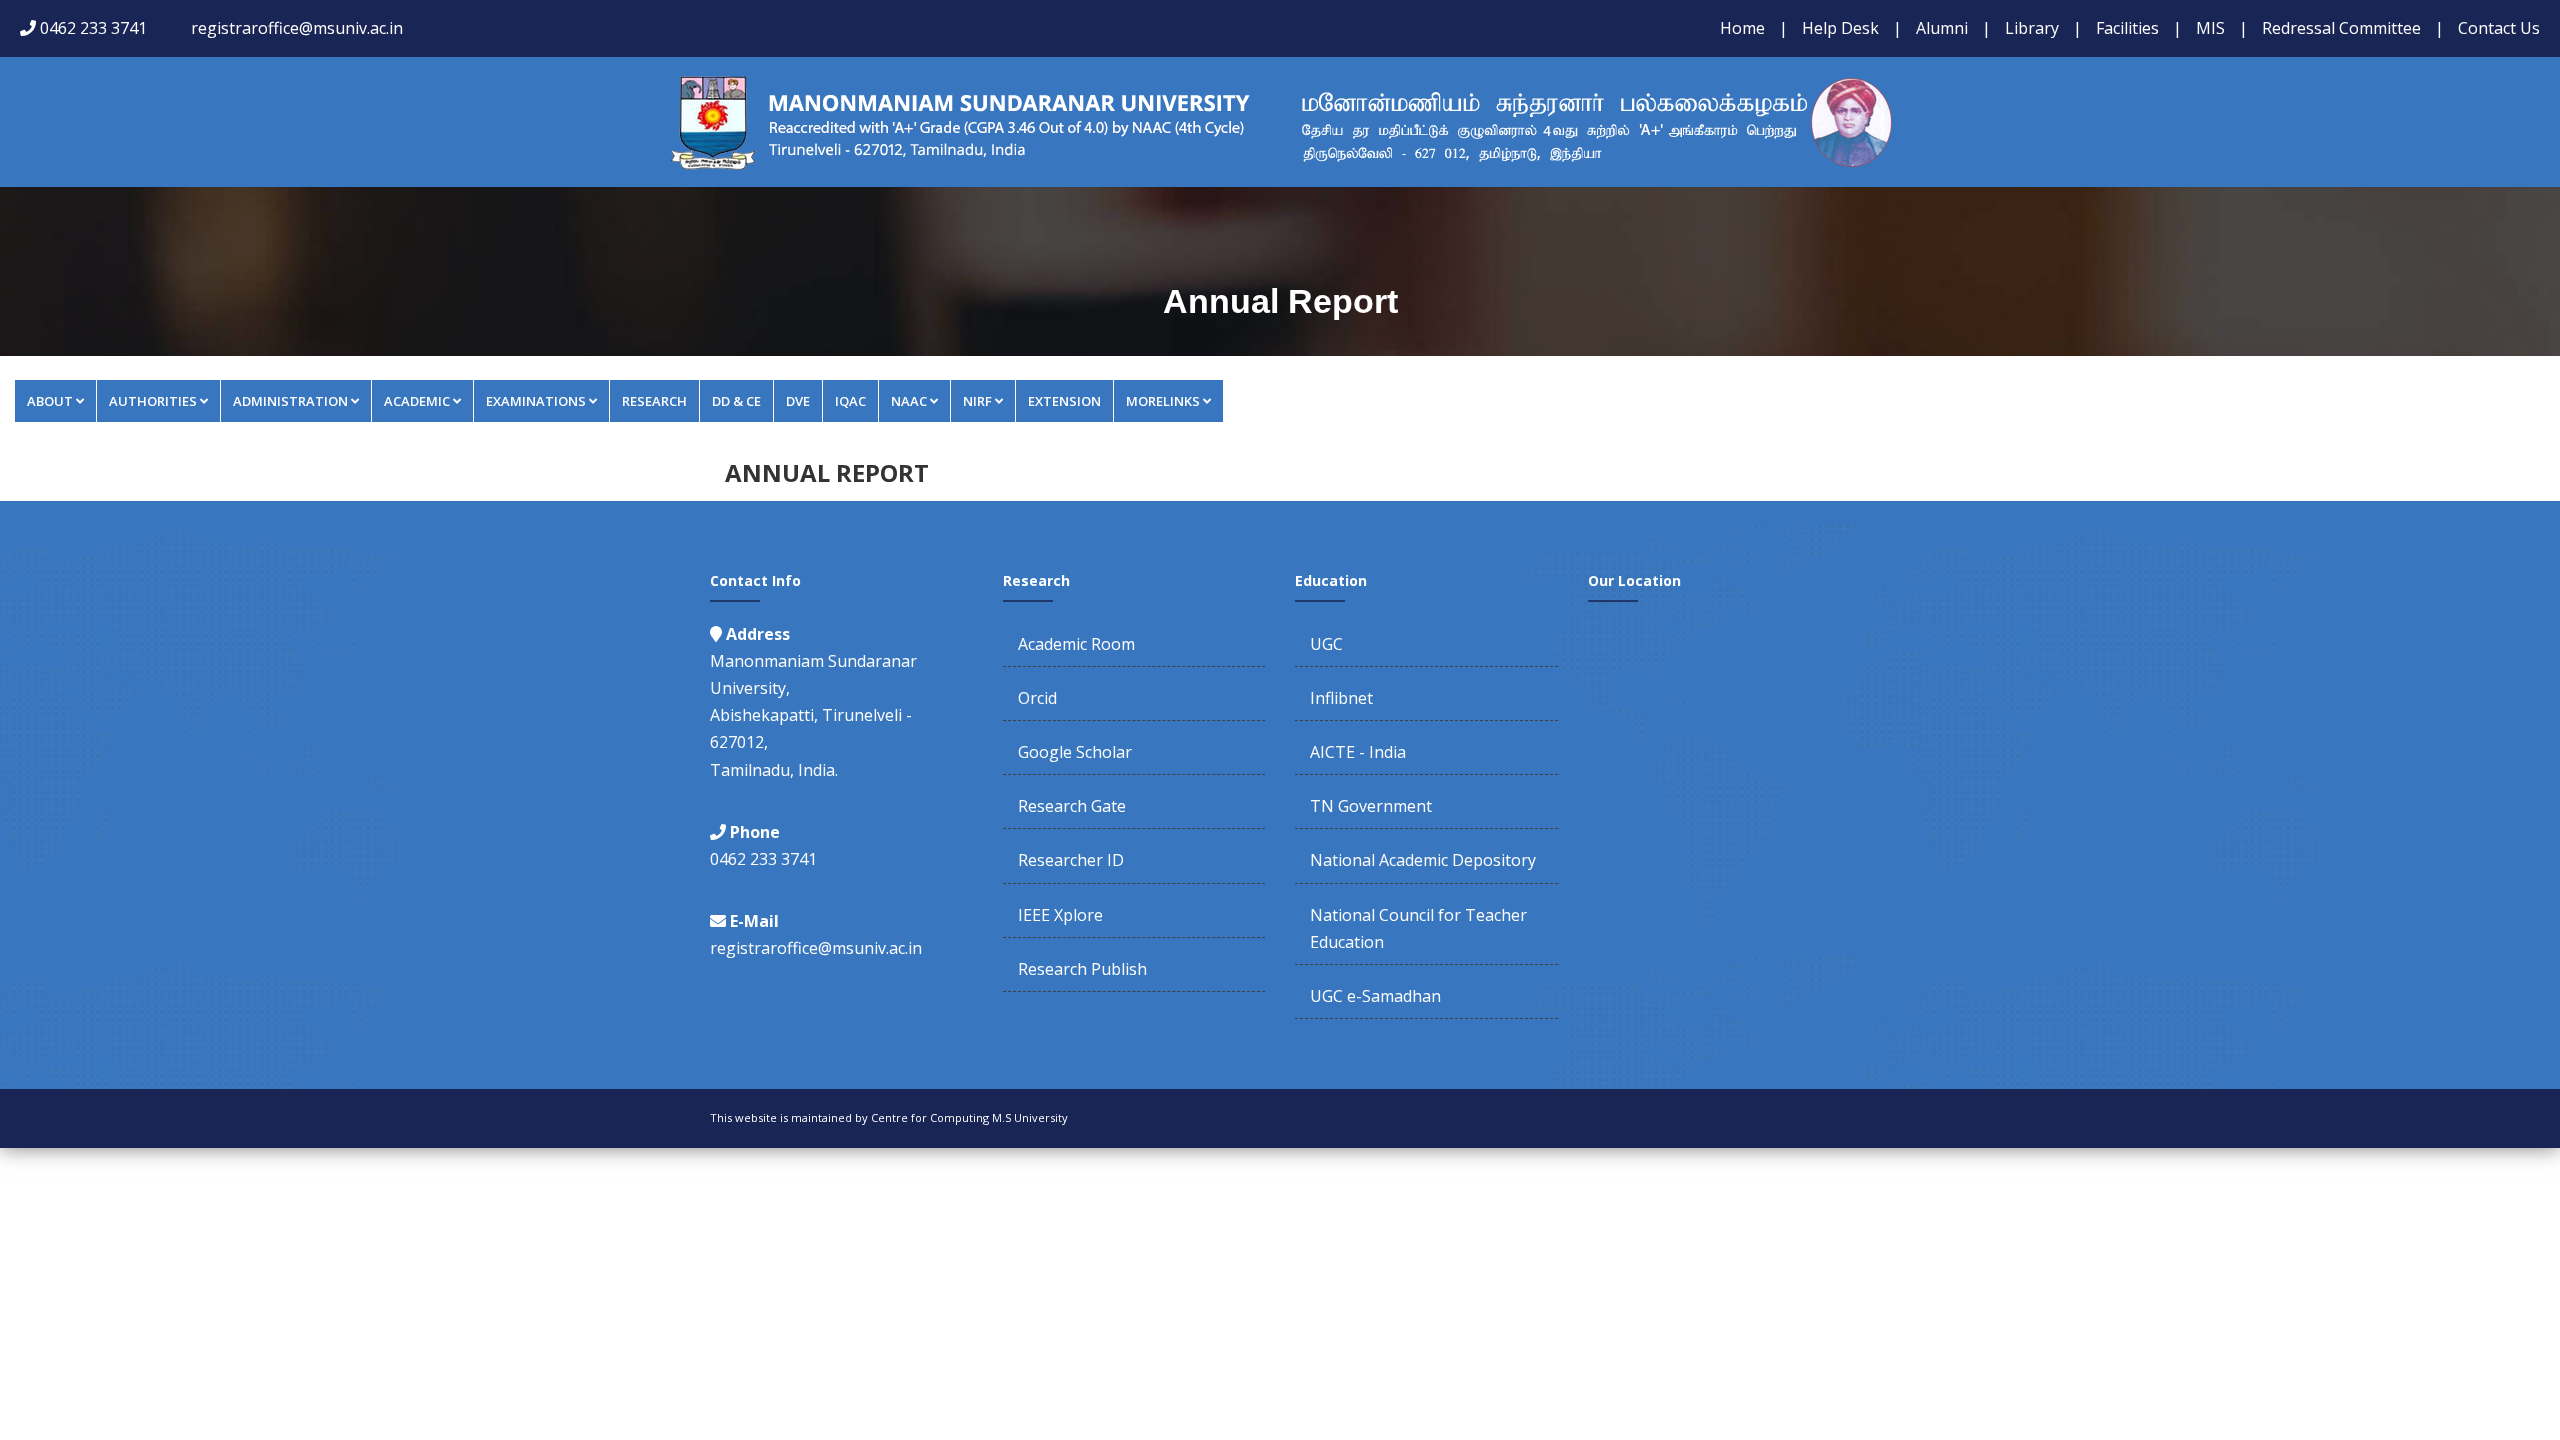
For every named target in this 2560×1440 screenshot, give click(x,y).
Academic (417, 401)
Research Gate (1072, 806)
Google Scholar (1075, 752)
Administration (290, 401)
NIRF (977, 401)
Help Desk (1840, 28)
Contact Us (2499, 28)
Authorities (153, 401)
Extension (1064, 401)
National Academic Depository (1423, 860)
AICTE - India (1358, 752)
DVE (798, 401)
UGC (1326, 644)
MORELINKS (1163, 401)
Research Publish (1082, 969)
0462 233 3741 (93, 28)
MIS (2210, 28)
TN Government (1371, 806)
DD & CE (736, 401)
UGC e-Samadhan (1375, 996)
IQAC (850, 401)
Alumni (1942, 28)
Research (654, 401)
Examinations (536, 401)
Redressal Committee (2341, 28)
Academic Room (1076, 644)
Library (2032, 28)
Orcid (1037, 698)
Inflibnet (1341, 698)
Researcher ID (1071, 860)
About (50, 401)
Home (1742, 28)
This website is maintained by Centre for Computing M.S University (889, 1117)
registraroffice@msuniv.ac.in (297, 28)
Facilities (2127, 28)
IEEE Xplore (1060, 915)
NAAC (909, 401)
